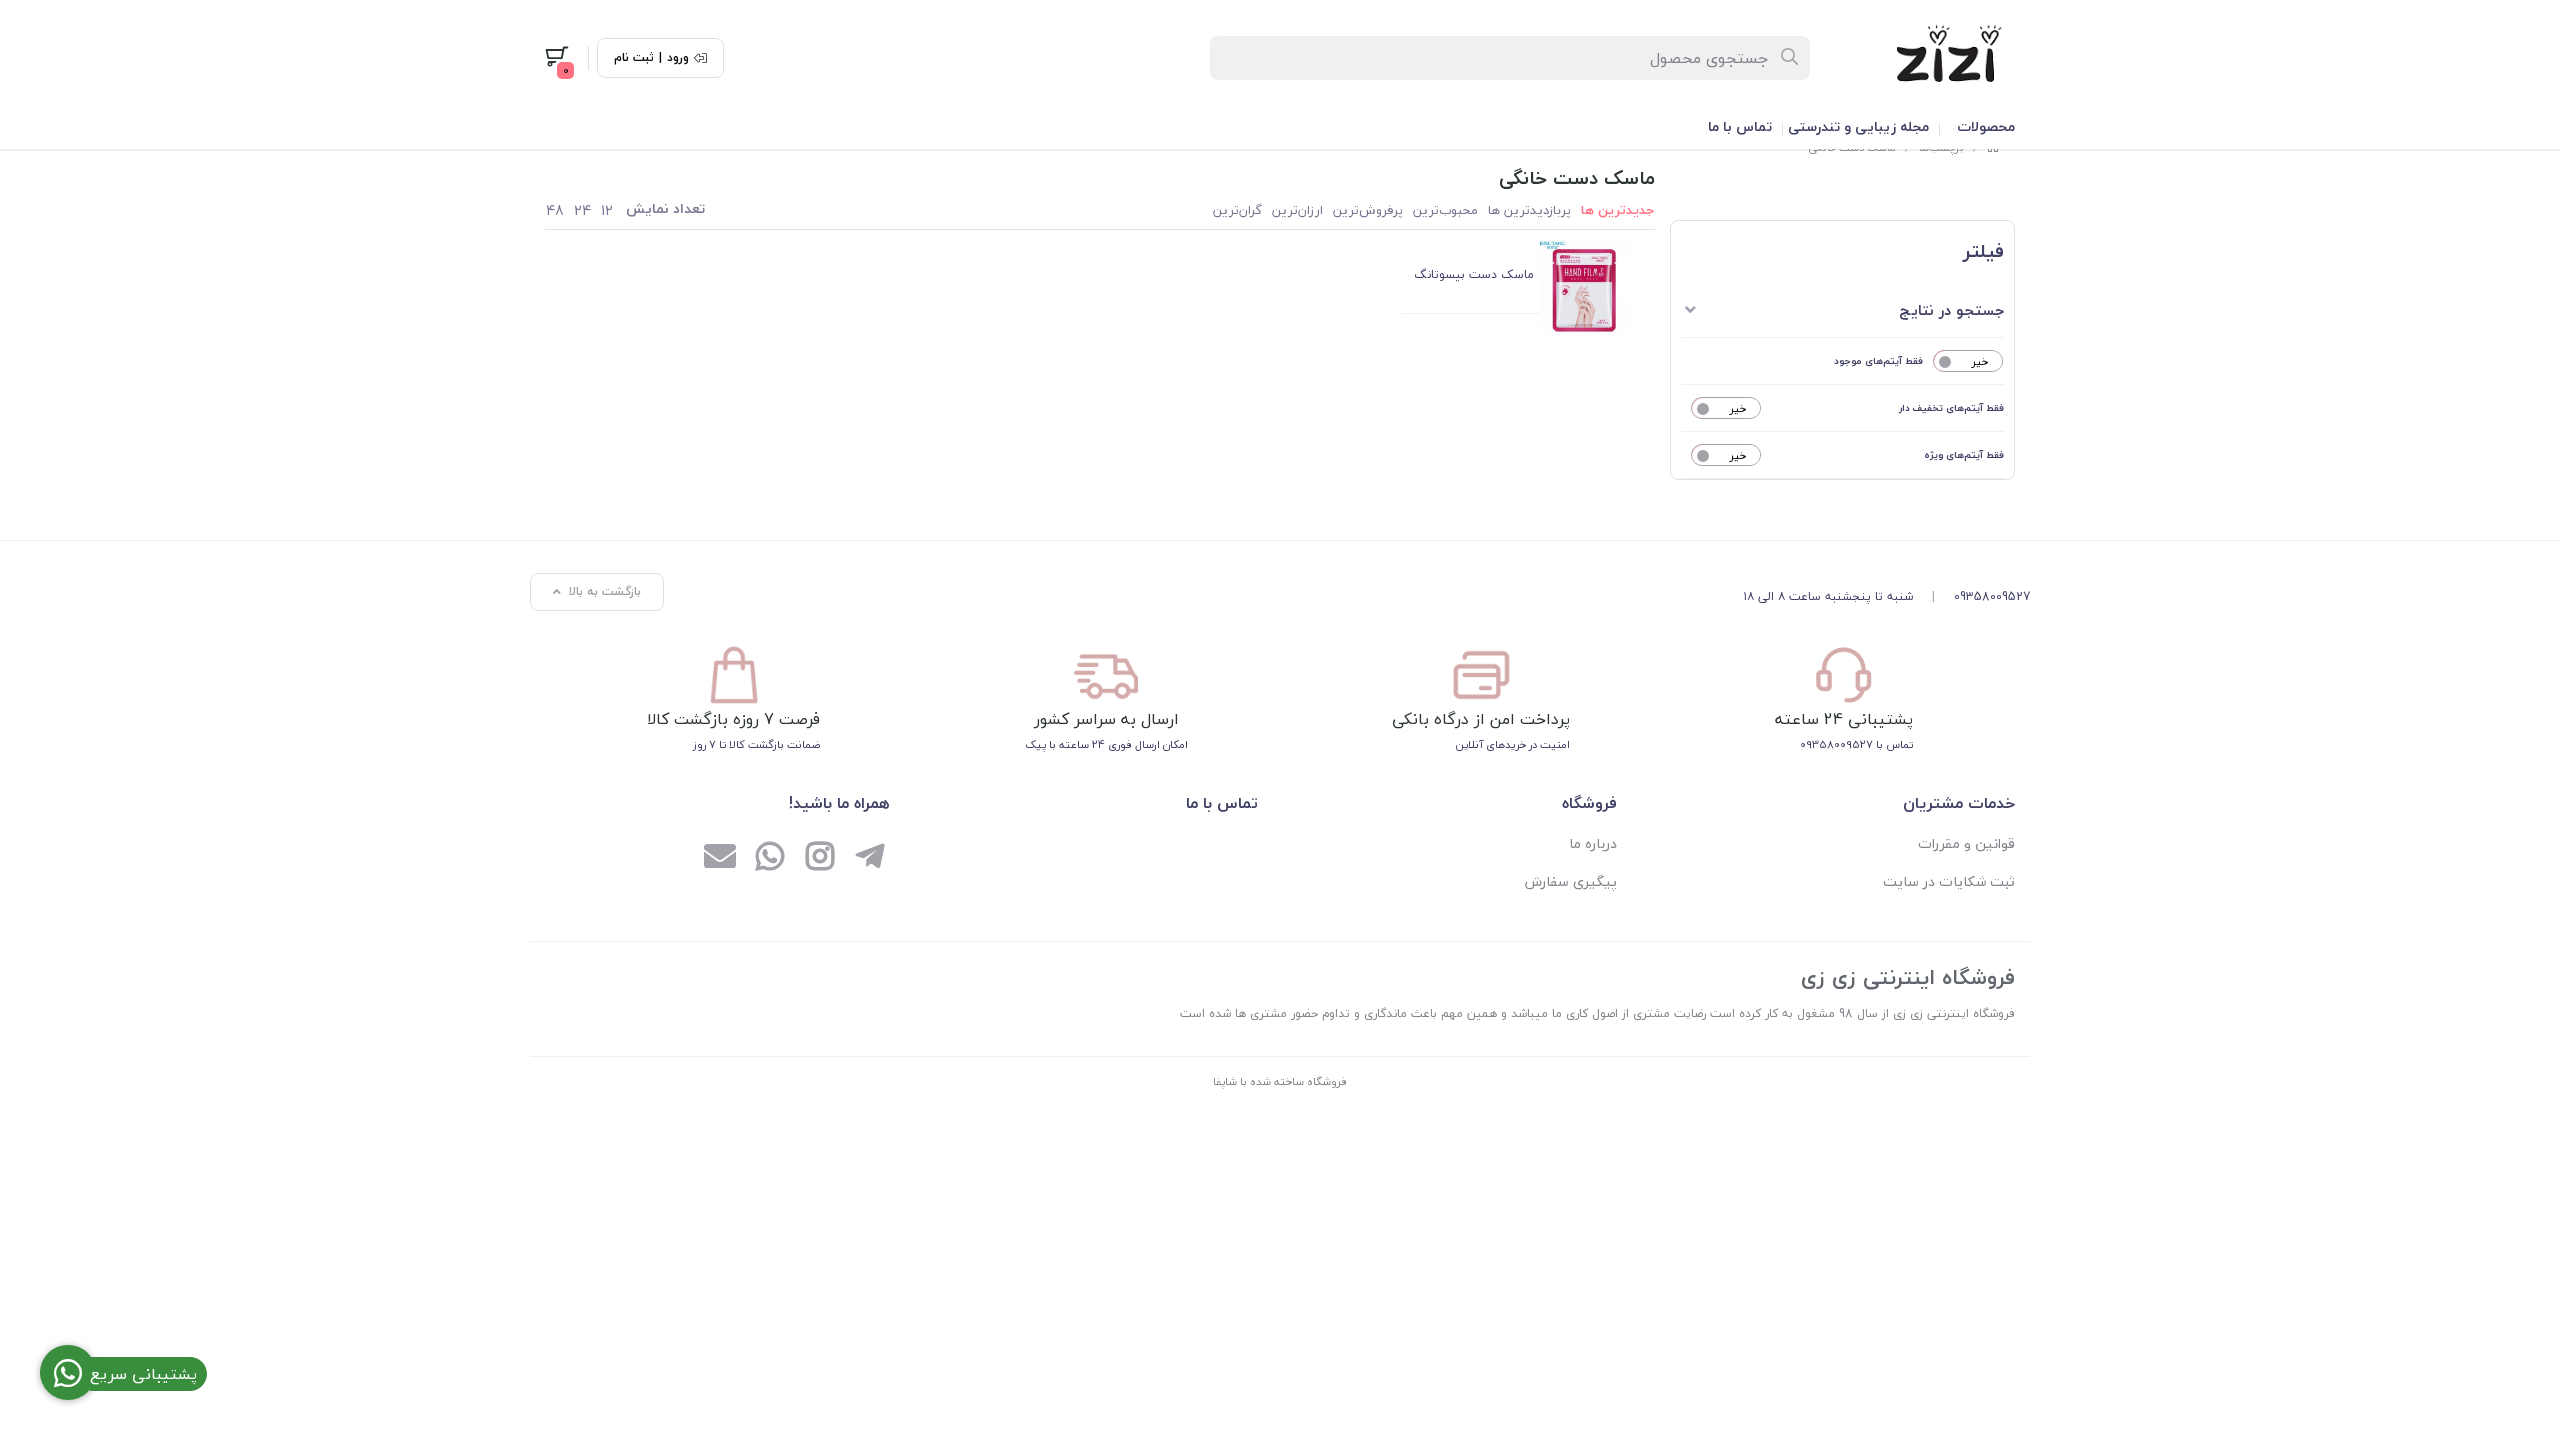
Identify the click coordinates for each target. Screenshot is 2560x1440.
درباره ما (1593, 843)
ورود (678, 58)
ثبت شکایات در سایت (1949, 881)
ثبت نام (634, 58)
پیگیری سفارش (1571, 881)
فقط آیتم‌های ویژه (1964, 454)
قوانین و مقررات (1966, 843)
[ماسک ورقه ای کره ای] (1585, 286)
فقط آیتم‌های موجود (1878, 360)
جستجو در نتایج (1951, 310)
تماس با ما (1740, 126)
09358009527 (1992, 596)
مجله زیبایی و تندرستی (1858, 126)
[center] (1790, 58)
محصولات (1986, 126)
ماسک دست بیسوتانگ (1474, 274)
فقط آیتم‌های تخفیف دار (1951, 407)
